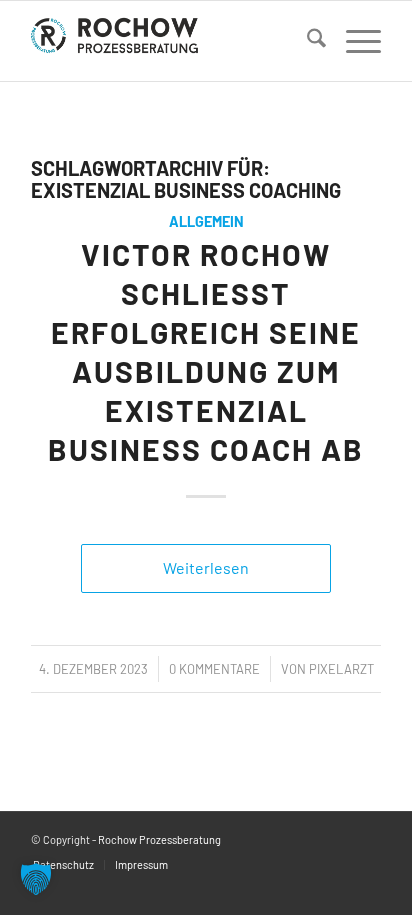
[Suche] (306, 41)
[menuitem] (306, 41)
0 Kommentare (214, 669)
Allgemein (206, 221)
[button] (36, 879)
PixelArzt (341, 669)
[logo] (171, 41)
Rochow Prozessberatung (159, 839)
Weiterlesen (206, 567)
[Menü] (353, 41)
